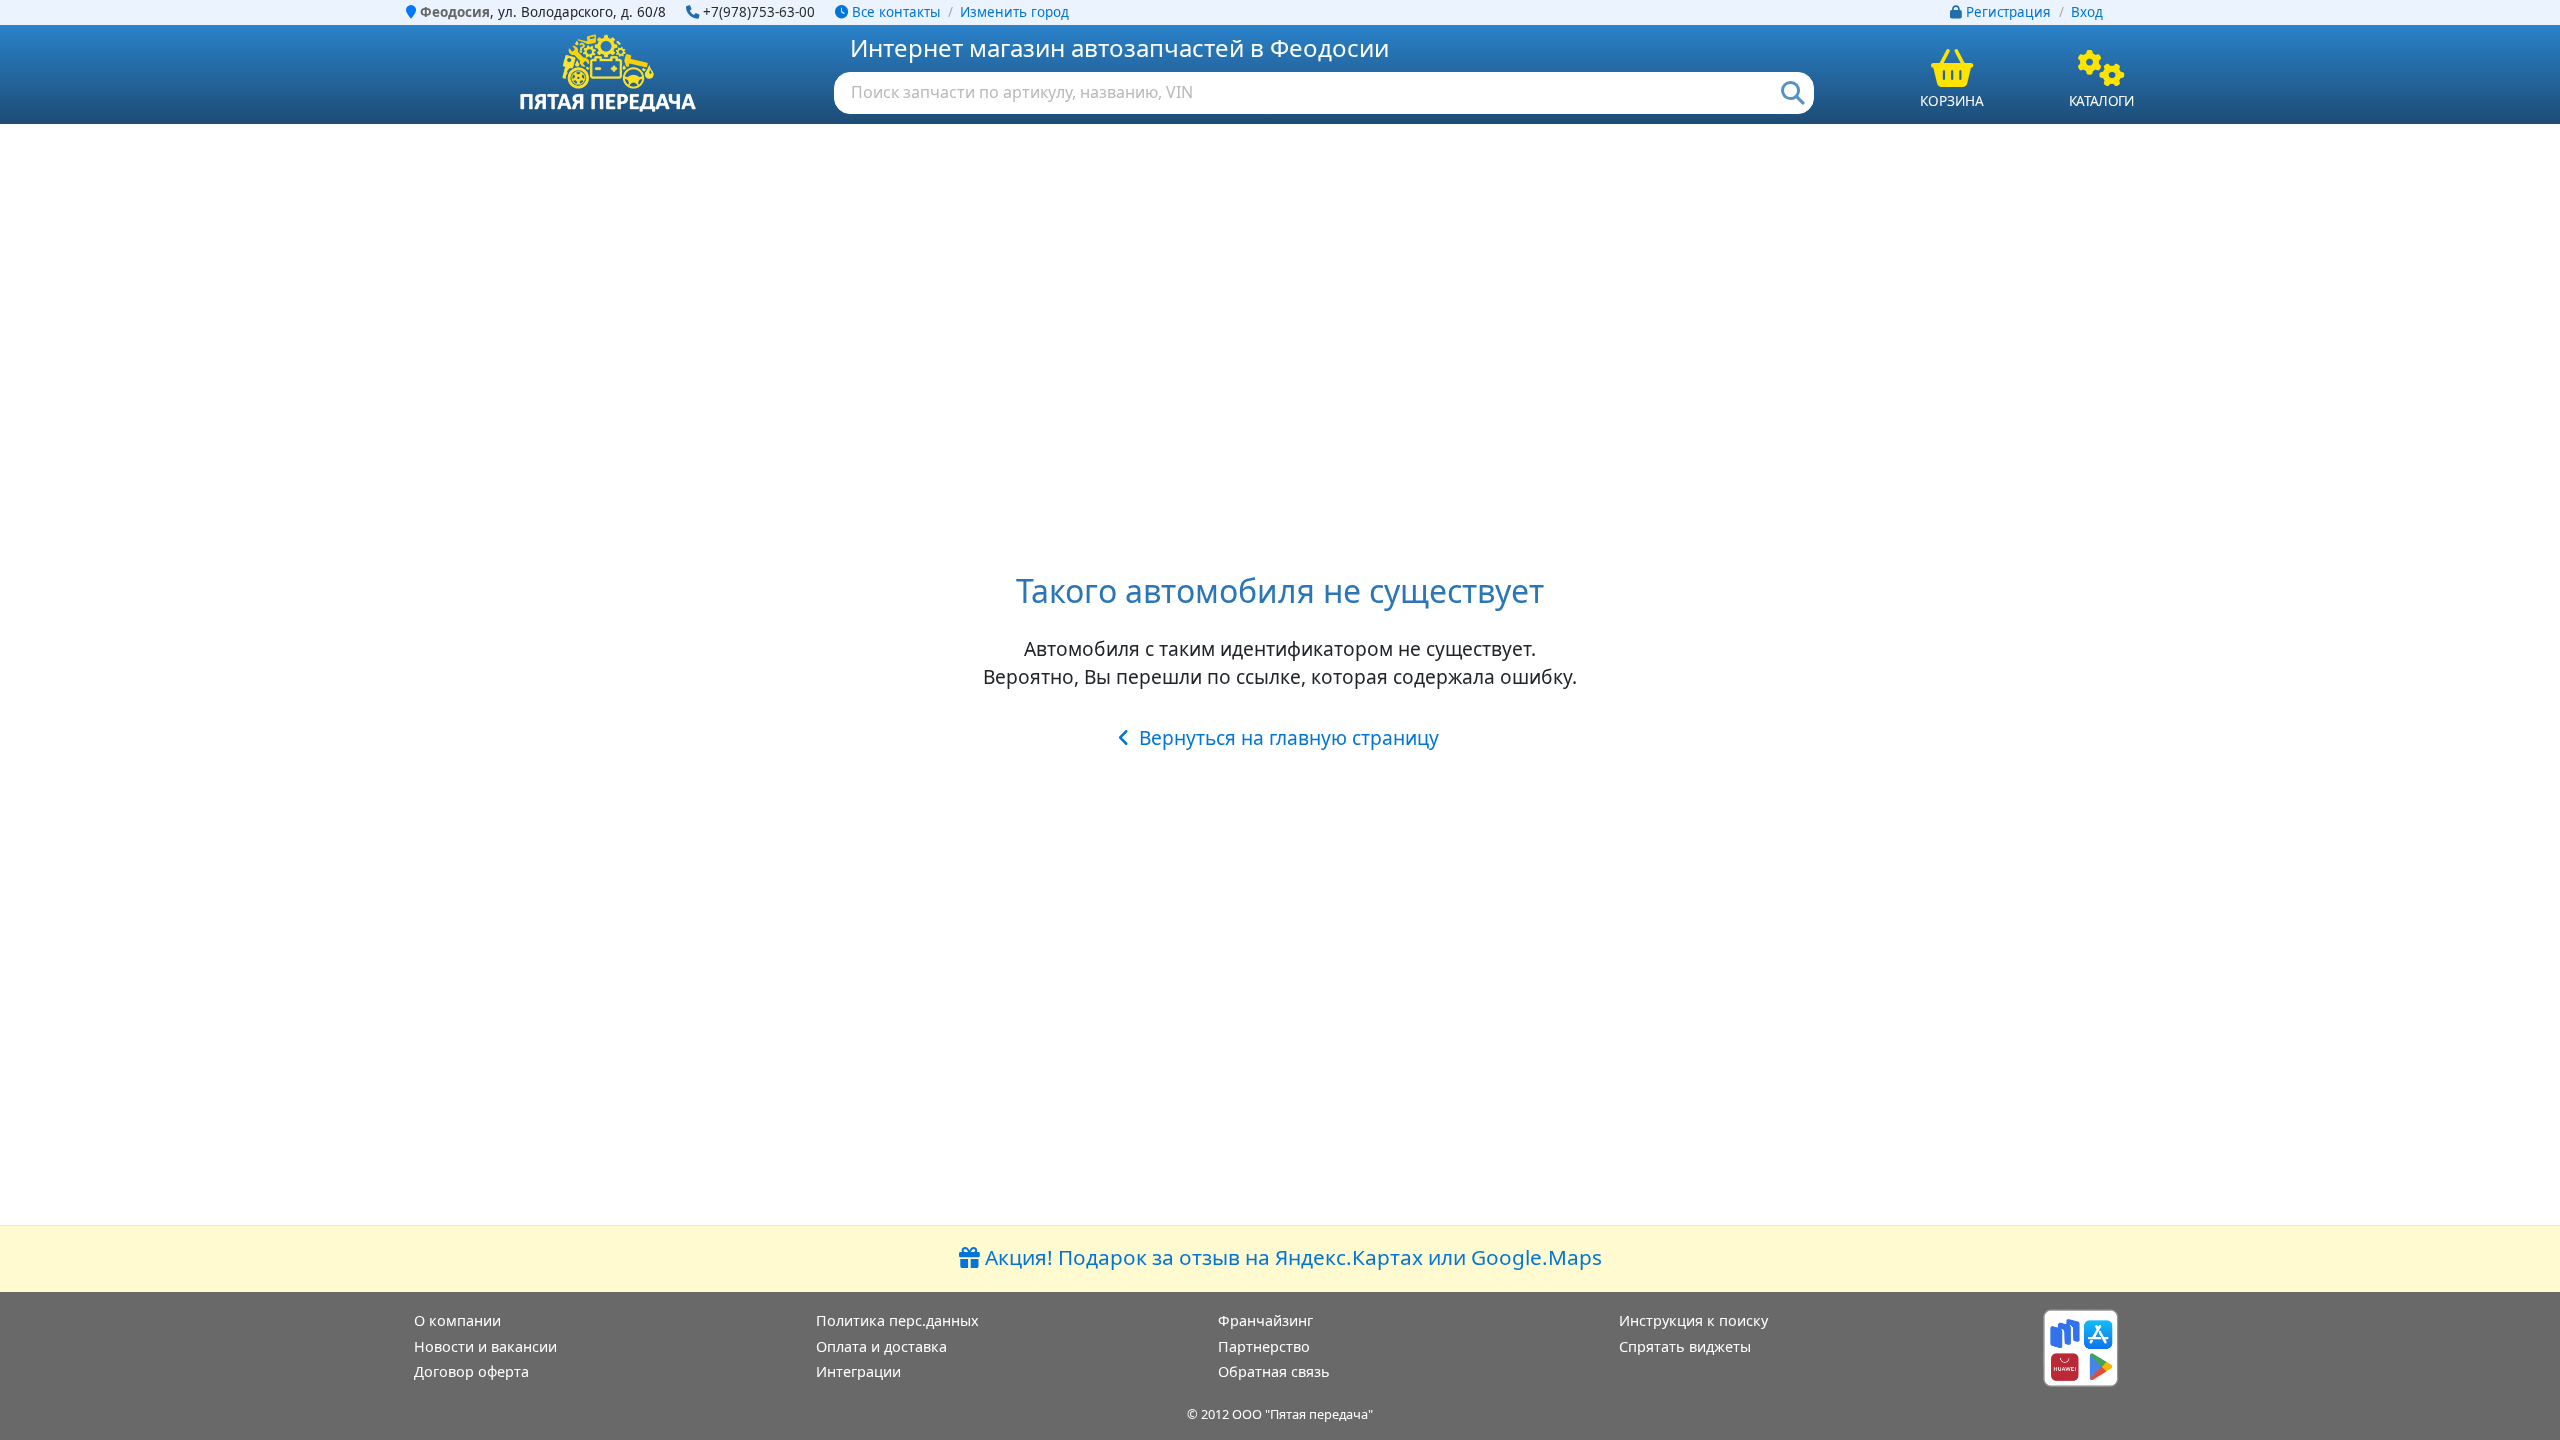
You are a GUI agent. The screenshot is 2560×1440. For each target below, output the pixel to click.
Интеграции (858, 1371)
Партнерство (1264, 1346)
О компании (457, 1320)
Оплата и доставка (881, 1346)
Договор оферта (471, 1371)
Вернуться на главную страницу (1289, 737)
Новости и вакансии (485, 1346)
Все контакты (894, 12)
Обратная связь (1274, 1371)
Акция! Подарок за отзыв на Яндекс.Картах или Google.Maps (1291, 1257)
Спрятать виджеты (1685, 1346)
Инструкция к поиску (1693, 1320)
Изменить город (1014, 12)
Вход (2087, 12)
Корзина (1952, 100)
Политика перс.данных (897, 1320)
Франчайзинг (1265, 1320)
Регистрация (2008, 12)
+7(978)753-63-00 (759, 12)
